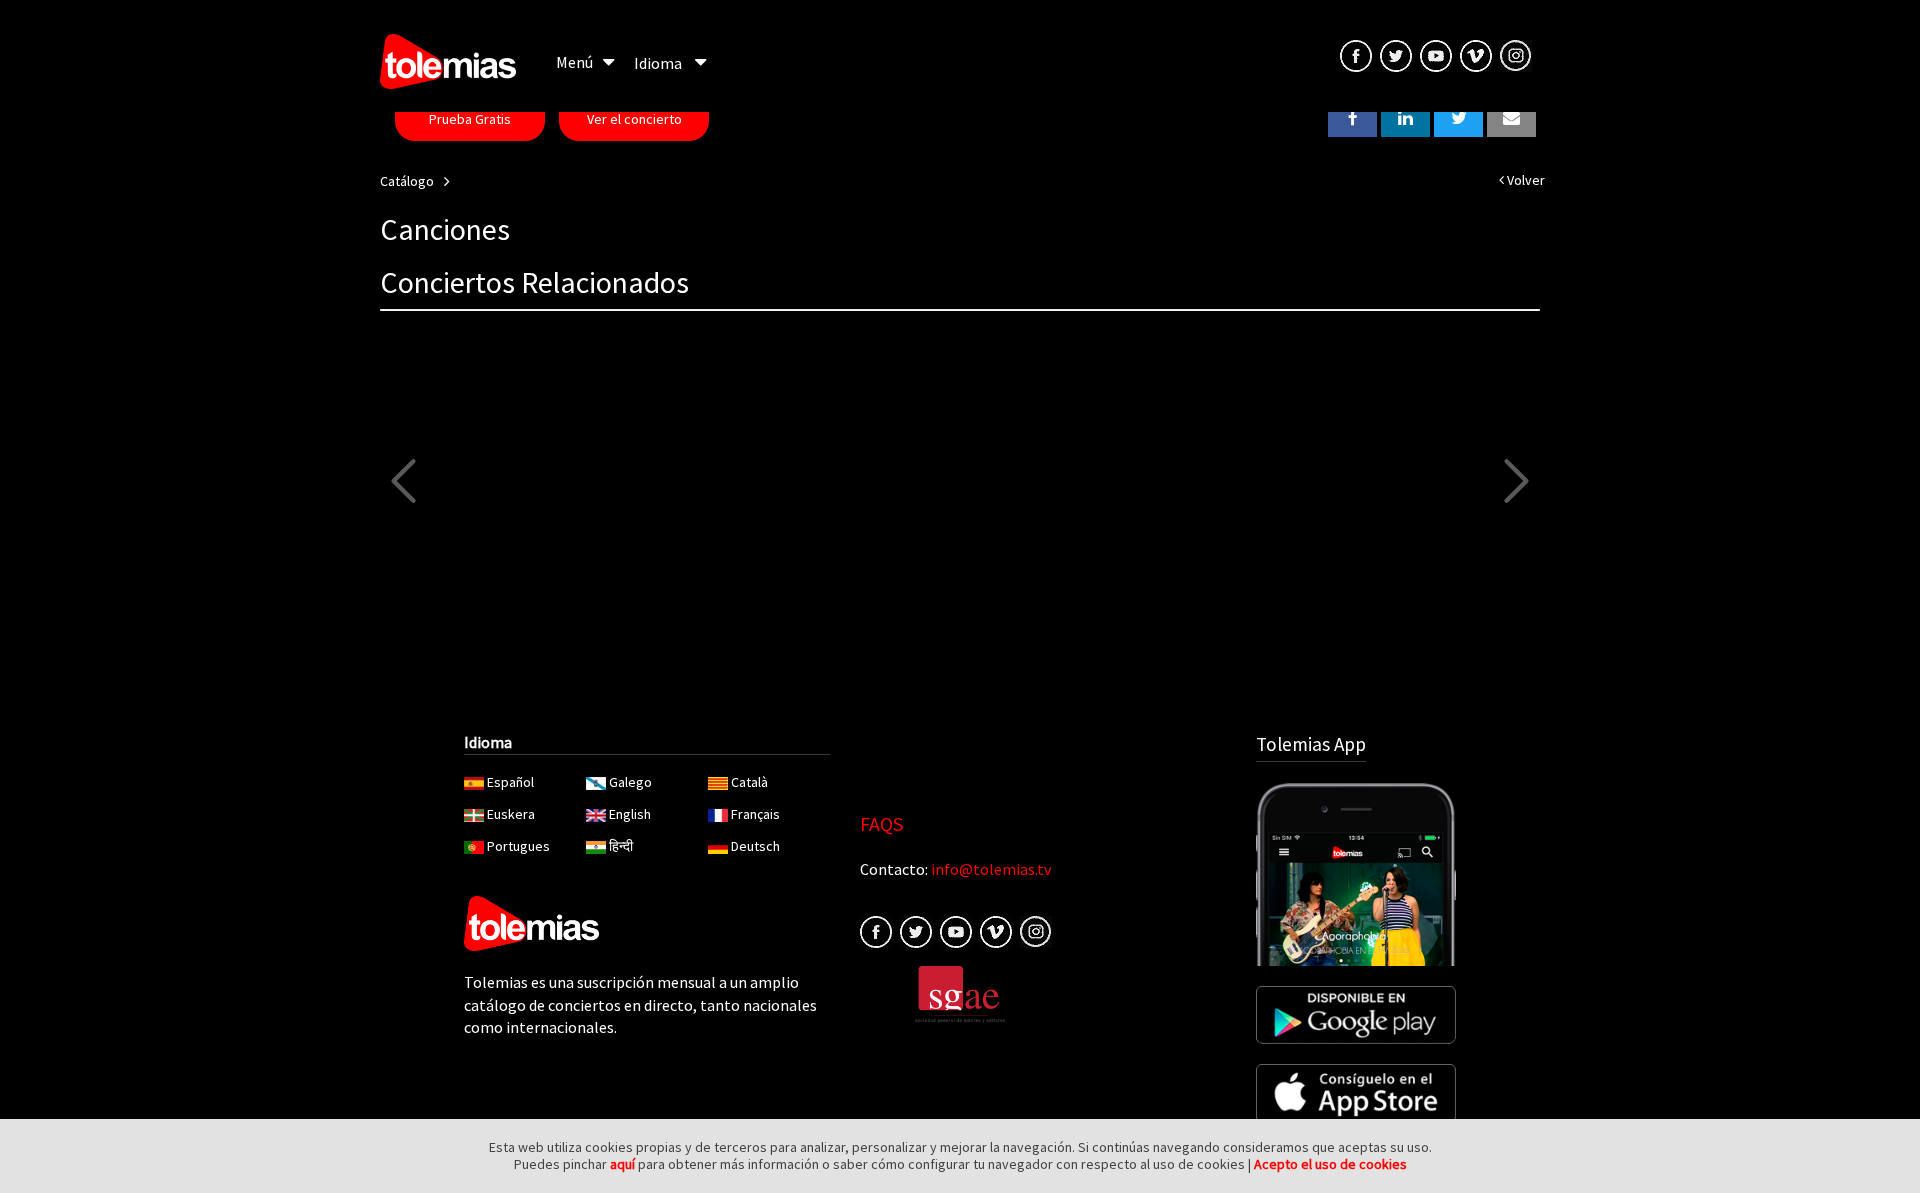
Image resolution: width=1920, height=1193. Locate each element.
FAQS (881, 823)
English (630, 814)
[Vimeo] (1476, 54)
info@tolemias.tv (991, 869)
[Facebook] (876, 930)
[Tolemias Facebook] (1356, 54)
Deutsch (755, 846)
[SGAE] (960, 993)
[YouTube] (1436, 54)
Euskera (511, 814)
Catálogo (407, 181)
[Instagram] (1516, 54)
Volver (1524, 180)
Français (755, 814)
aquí (622, 1164)
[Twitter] (916, 930)
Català (749, 782)
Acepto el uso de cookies (1330, 1164)
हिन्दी (621, 846)
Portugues (518, 846)
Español (510, 782)
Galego (630, 782)
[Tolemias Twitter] (1396, 54)
